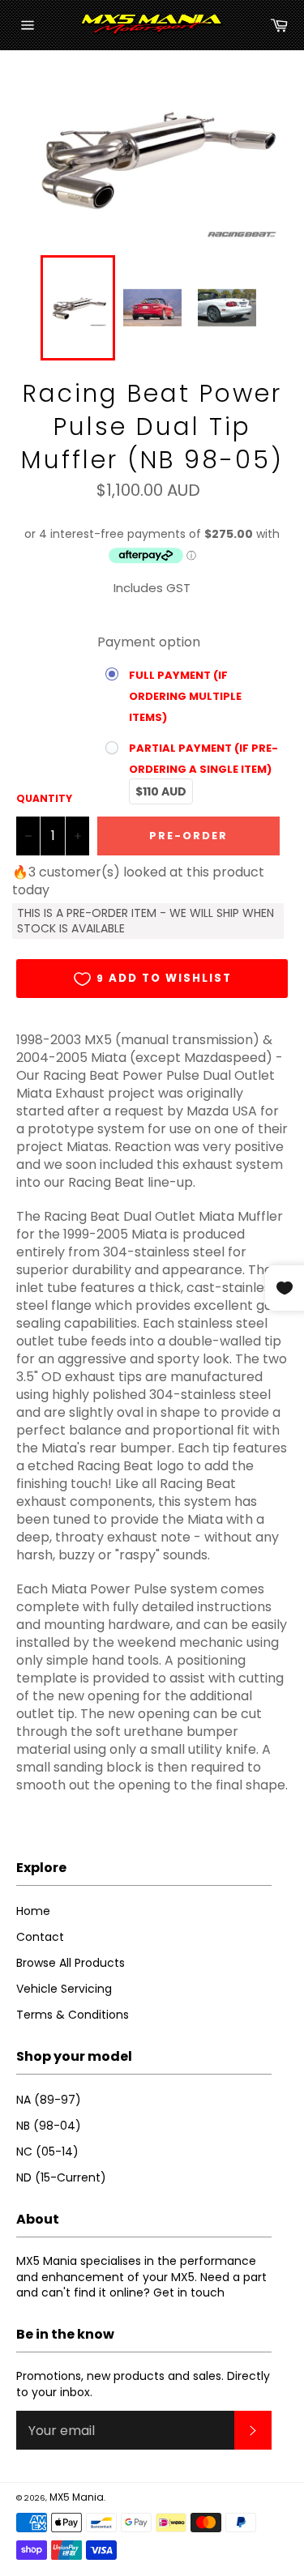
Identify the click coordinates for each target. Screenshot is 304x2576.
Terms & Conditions (73, 2015)
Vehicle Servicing (64, 1989)
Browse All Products (71, 1963)
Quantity (44, 799)
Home (33, 1911)
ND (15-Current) (61, 2177)
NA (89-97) (49, 2100)
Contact (40, 1937)
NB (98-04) (49, 2126)
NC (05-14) (47, 2152)
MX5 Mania (77, 2497)
